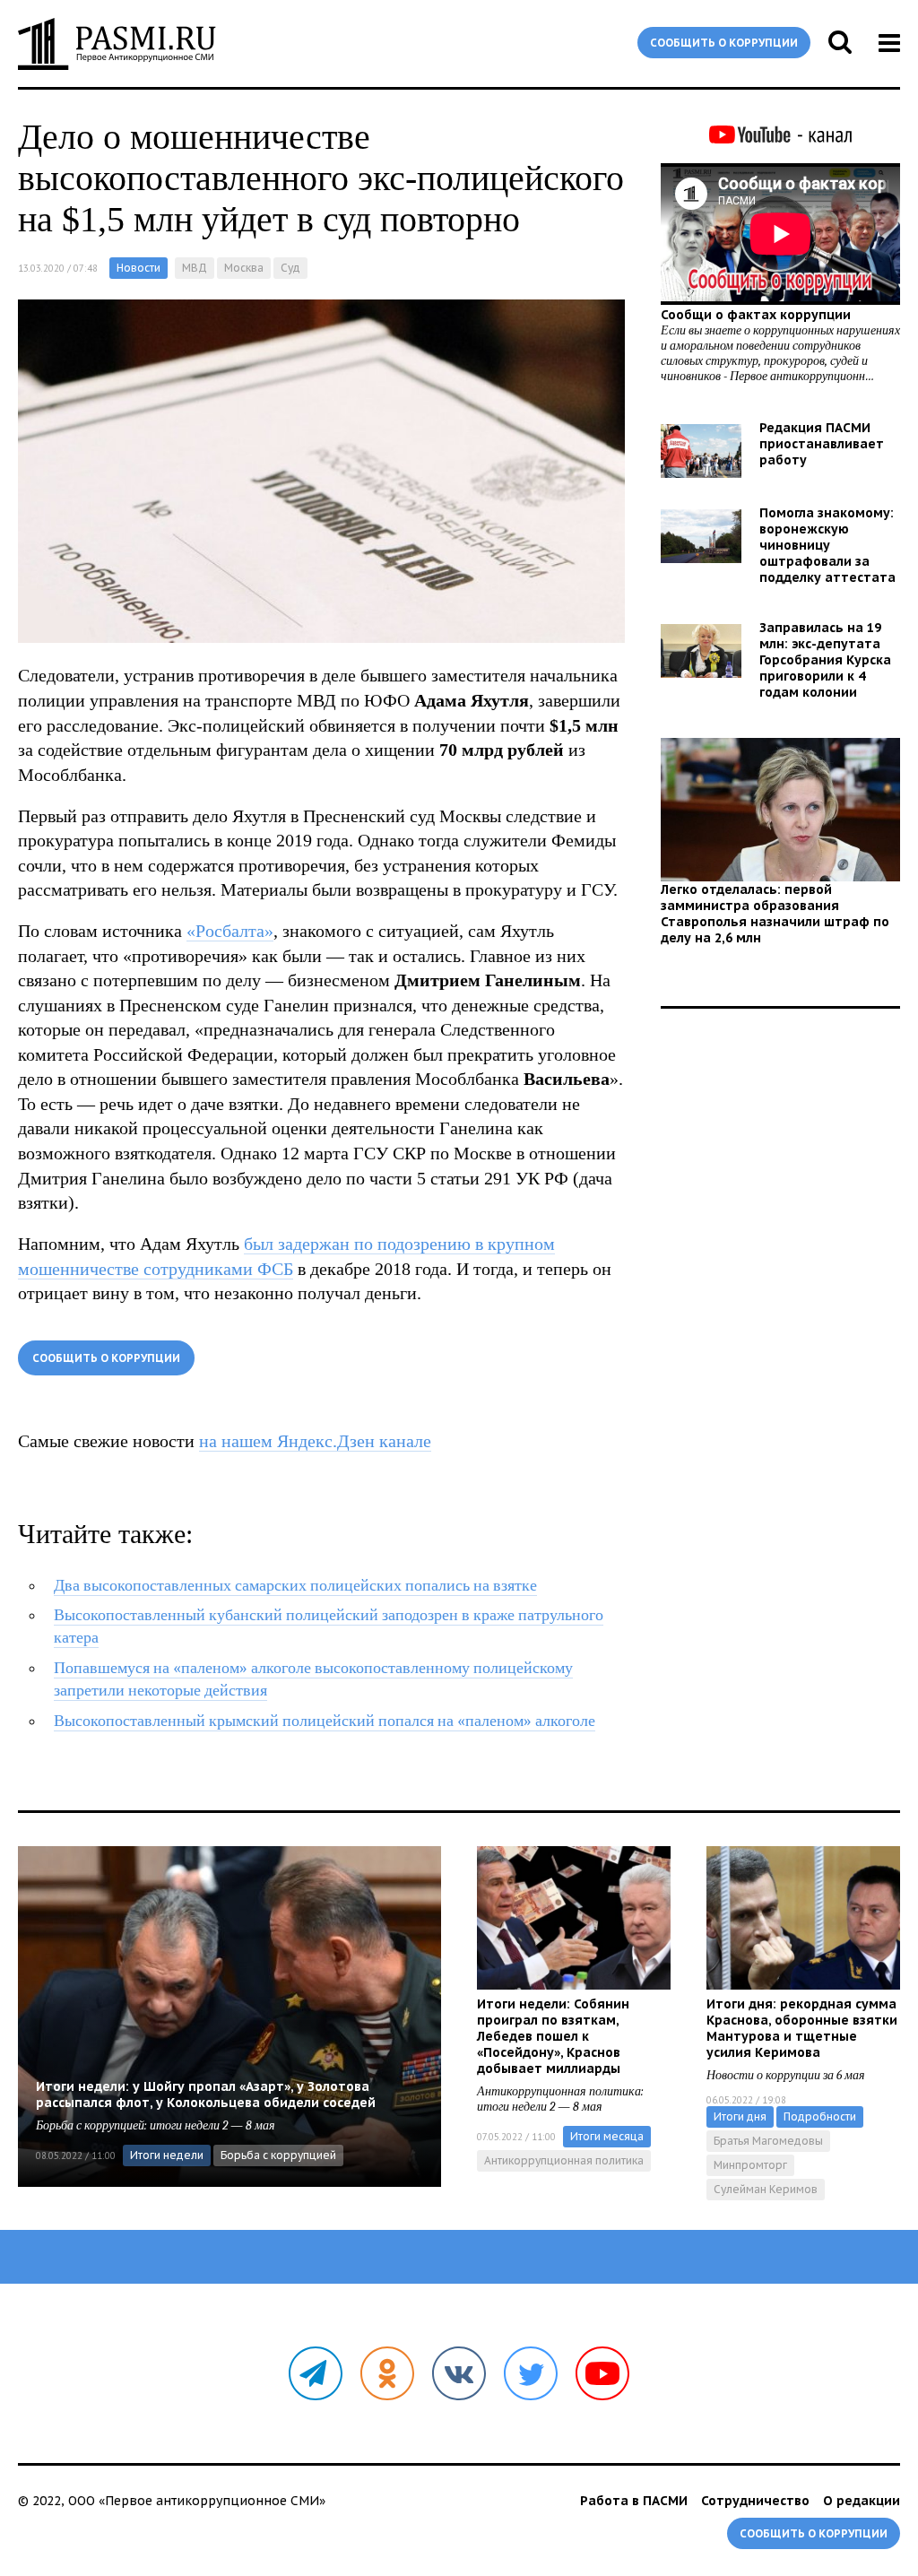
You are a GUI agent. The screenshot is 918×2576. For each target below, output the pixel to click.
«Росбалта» (230, 931)
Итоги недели (167, 2155)
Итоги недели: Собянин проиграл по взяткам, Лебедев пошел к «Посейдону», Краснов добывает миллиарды (553, 2036)
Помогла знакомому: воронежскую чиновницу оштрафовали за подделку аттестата (827, 545)
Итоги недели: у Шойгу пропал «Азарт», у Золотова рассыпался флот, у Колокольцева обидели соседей (206, 2095)
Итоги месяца (607, 2136)
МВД (195, 268)
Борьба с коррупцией (278, 2155)
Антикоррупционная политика (564, 2160)
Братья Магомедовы (768, 2141)
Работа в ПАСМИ (634, 2501)
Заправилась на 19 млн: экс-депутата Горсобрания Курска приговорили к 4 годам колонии (825, 660)
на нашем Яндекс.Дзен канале (315, 1441)
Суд (290, 268)
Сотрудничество (755, 2501)
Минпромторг (750, 2165)
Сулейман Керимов (766, 2189)
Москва (244, 268)
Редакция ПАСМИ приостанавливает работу (822, 444)
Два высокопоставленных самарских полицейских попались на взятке (295, 1586)
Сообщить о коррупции (724, 43)
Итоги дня (740, 2116)
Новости (139, 268)
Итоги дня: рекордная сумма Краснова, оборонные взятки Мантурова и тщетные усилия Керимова (802, 2028)
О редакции (862, 2501)
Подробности (820, 2116)
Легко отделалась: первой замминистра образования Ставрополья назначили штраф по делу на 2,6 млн (775, 914)
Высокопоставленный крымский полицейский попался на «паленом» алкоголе (325, 1721)
